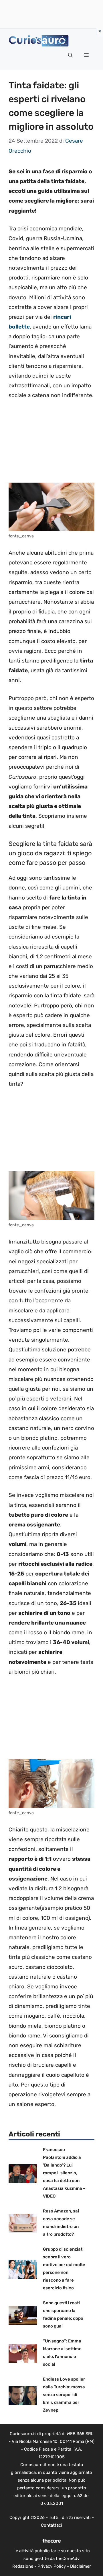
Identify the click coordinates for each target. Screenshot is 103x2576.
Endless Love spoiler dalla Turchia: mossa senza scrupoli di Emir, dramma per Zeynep (64, 2395)
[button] (70, 55)
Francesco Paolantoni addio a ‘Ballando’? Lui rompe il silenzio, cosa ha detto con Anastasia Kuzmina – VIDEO (64, 2173)
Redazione (23, 2566)
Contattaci (51, 2525)
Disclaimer (81, 2566)
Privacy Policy (52, 2566)
